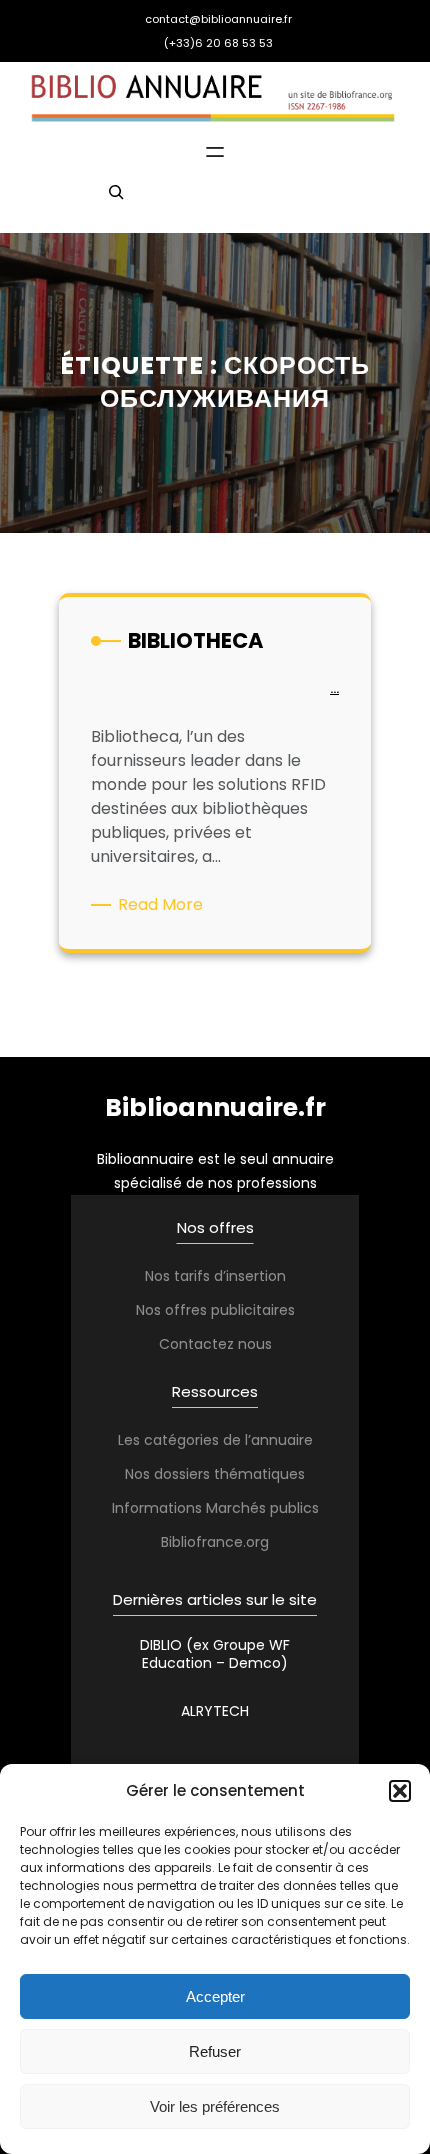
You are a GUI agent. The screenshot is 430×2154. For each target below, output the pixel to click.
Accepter (215, 1996)
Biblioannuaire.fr (215, 1107)
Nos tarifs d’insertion (215, 1276)
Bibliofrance (202, 1542)
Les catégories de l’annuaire (215, 1440)
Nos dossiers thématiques (215, 1474)
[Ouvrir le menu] (215, 152)
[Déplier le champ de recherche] (116, 201)
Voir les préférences (215, 2106)
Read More (164, 905)
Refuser (215, 2051)
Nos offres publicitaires (215, 1310)
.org (256, 1542)
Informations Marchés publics (215, 1508)
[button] (400, 1791)
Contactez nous (215, 1344)
